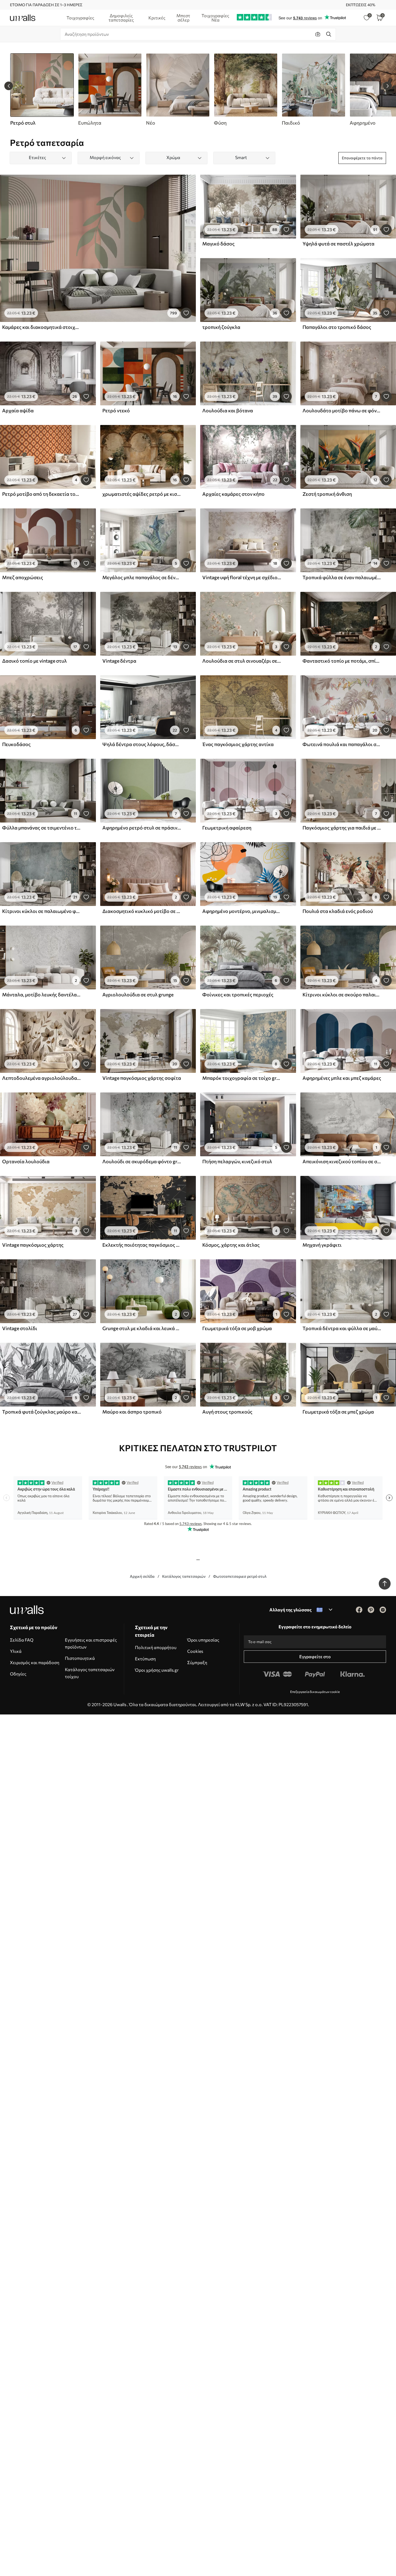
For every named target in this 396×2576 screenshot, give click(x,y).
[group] (110, 90)
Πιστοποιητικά (80, 1658)
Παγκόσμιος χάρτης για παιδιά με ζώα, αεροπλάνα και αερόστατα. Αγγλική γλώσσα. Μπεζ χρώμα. (342, 828)
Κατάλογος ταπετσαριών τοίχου (90, 1673)
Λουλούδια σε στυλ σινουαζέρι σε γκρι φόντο (242, 661)
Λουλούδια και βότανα (228, 410)
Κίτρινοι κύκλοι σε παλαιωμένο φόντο (41, 911)
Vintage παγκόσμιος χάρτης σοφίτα (142, 1078)
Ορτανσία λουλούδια (26, 1161)
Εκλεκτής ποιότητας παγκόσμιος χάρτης (142, 1245)
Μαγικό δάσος (218, 244)
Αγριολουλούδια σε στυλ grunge (138, 994)
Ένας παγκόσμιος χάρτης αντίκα (238, 744)
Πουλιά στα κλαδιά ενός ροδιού (338, 911)
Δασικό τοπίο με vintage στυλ (34, 661)
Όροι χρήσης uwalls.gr (157, 1670)
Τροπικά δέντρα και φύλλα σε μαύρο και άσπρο (342, 1328)
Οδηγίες (18, 1674)
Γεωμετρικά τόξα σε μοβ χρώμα (237, 1328)
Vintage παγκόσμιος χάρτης (33, 1245)
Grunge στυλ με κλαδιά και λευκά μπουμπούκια (142, 1328)
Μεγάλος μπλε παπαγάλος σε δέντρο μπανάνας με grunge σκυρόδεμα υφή (142, 577)
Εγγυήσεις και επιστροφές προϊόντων (91, 1643)
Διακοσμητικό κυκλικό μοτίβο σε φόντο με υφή (142, 911)
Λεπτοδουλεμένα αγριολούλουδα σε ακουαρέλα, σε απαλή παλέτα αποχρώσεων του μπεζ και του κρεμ (41, 1078)
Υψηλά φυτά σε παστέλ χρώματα (338, 244)
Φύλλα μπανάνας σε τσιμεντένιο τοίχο (41, 828)
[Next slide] (387, 86)
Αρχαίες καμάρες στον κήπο (233, 494)
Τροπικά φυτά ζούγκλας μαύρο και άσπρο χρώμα (41, 1412)
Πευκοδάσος (16, 744)
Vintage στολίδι (20, 1328)
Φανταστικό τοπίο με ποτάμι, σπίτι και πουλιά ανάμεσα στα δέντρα (342, 661)
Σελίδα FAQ (22, 1640)
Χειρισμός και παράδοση (35, 1662)
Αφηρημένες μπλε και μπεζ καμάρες (342, 1078)
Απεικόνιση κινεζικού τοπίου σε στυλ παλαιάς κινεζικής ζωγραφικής (342, 1161)
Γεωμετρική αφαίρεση (227, 828)
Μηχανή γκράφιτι (322, 1245)
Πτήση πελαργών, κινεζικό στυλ (237, 1161)
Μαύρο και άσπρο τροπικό (132, 1412)
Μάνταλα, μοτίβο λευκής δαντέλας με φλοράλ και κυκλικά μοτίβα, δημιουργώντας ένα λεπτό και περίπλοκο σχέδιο (41, 994)
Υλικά (16, 1651)
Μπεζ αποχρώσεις (23, 577)
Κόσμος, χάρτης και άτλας (231, 1245)
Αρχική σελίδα (142, 1576)
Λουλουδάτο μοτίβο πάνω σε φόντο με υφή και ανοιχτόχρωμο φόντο (342, 410)
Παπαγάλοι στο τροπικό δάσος (337, 327)
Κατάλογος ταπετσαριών (184, 1576)
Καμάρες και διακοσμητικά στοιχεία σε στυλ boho (41, 327)
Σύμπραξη (197, 1662)
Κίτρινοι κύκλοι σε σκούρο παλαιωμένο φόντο (342, 994)
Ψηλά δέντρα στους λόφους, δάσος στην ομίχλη (142, 744)
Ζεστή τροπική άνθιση (327, 494)
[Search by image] (318, 34)
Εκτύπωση (145, 1659)
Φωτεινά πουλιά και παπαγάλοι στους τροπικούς (342, 744)
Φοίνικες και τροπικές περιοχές (238, 994)
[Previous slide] (9, 86)
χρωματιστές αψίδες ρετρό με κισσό (142, 494)
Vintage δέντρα (119, 661)
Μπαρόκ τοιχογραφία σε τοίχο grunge (242, 1078)
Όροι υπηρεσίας (203, 1640)
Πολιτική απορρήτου (156, 1647)
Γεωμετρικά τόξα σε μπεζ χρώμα (338, 1412)
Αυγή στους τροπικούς (227, 1412)
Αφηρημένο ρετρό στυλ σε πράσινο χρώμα (142, 828)
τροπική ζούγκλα (221, 327)
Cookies (195, 1651)
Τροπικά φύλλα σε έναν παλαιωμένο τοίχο (342, 577)
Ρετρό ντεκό (116, 410)
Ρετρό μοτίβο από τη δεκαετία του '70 (41, 494)
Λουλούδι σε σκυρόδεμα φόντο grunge (142, 1161)
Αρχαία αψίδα (18, 410)
